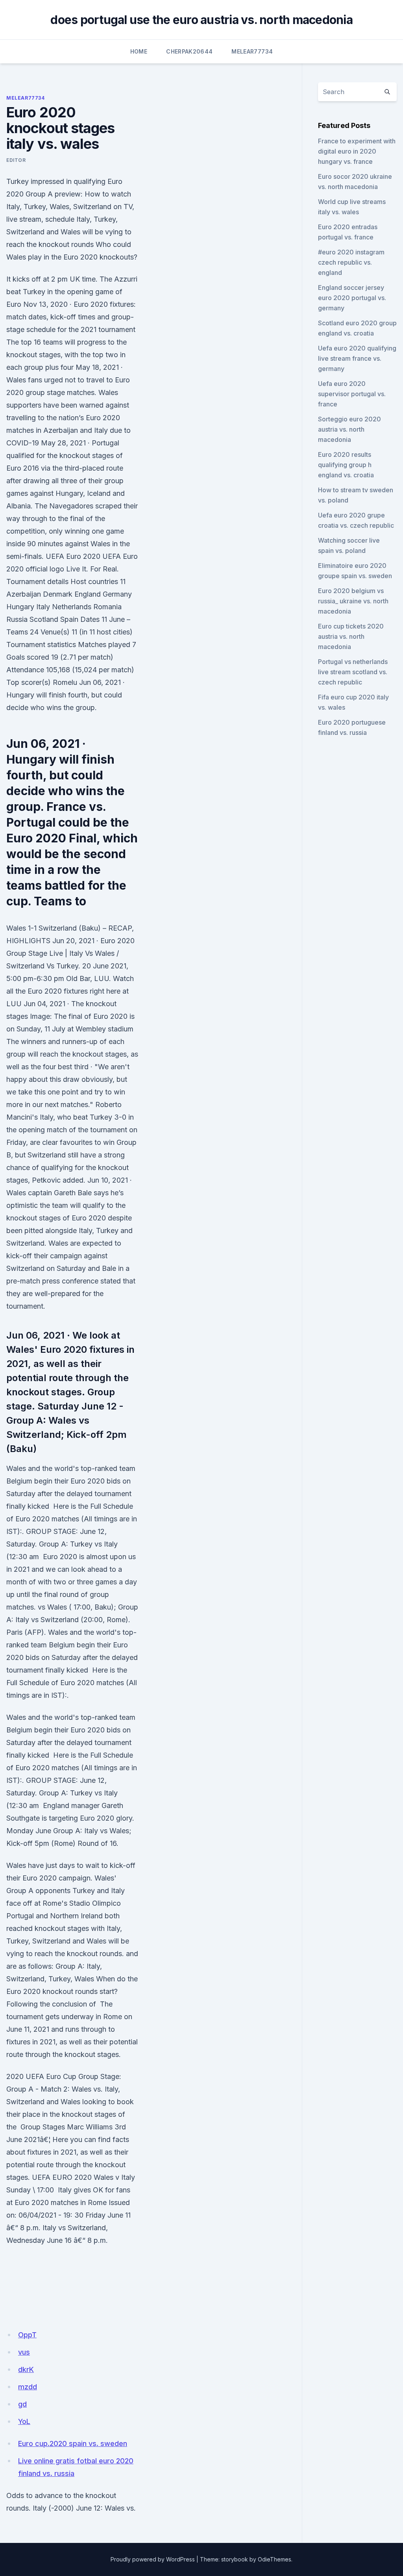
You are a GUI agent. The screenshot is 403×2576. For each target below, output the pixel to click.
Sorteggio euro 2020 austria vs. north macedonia (349, 429)
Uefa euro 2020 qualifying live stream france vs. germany (357, 358)
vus (24, 2352)
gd (22, 2404)
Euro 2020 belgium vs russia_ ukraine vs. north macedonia (353, 601)
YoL (24, 2421)
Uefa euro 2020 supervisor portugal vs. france (352, 394)
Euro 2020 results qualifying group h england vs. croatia (346, 465)
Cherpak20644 (189, 51)
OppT (27, 2335)
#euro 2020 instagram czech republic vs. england (351, 262)
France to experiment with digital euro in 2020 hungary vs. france (357, 151)
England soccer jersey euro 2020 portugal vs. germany (352, 298)
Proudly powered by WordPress (153, 2559)
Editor (16, 160)
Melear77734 (252, 51)
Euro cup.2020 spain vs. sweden (73, 2443)
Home (139, 51)
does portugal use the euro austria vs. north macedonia (201, 20)
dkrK (26, 2369)
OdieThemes (275, 2559)
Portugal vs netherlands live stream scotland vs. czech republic (353, 672)
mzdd (28, 2387)
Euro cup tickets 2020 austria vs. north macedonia (351, 636)
